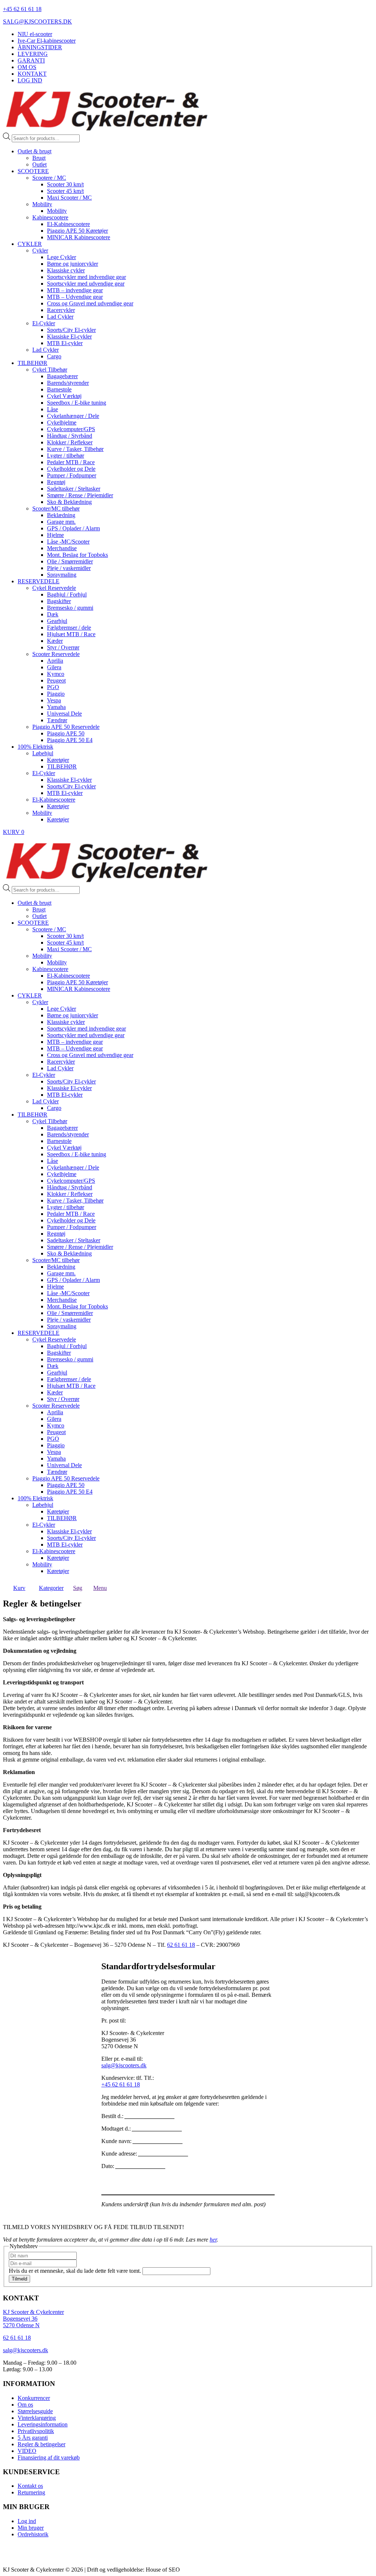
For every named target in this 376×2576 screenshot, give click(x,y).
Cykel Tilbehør (50, 370)
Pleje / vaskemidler (69, 568)
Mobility (42, 204)
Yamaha (56, 707)
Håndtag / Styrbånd (70, 436)
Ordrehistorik (33, 2534)
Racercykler (61, 310)
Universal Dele (64, 714)
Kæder (55, 641)
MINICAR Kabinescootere (79, 237)
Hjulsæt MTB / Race (71, 634)
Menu (100, 1588)
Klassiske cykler (66, 270)
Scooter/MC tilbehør (56, 508)
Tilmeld (19, 2279)
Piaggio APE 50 (66, 733)
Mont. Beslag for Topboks (77, 555)
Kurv (19, 1588)
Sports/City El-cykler (71, 330)
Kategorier (51, 1588)
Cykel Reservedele (54, 588)
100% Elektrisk (35, 747)
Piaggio (56, 694)
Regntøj (56, 482)
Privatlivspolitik (36, 2431)
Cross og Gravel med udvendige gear (90, 303)
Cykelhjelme (62, 422)
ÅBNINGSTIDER (40, 47)
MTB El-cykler (65, 343)
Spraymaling (62, 575)
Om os (25, 2405)
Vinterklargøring (37, 2418)
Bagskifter (59, 601)
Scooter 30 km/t (65, 184)
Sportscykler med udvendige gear (86, 284)
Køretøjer (58, 760)
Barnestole (59, 389)
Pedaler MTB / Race (71, 462)
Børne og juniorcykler (73, 264)
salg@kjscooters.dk (124, 2065)
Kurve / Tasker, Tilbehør (75, 449)
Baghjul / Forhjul (67, 594)
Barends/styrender (68, 383)
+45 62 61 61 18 (22, 9)
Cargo (54, 356)
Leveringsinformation (43, 2424)
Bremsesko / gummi (70, 608)
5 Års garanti (33, 2438)
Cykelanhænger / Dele (73, 416)
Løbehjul (43, 753)
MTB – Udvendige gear (75, 297)
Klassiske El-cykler (69, 336)
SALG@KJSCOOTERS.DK (37, 22)
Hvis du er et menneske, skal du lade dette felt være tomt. (76, 2271)
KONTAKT (32, 74)
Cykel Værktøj (64, 396)
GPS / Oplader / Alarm (73, 528)
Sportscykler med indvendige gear (86, 277)
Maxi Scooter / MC (69, 198)
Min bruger (31, 2528)
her (213, 2240)
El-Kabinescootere (68, 224)
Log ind (27, 2521)
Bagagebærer (62, 376)
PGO (53, 687)
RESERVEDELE (39, 581)
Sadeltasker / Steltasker (74, 489)
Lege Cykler (62, 257)
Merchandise (62, 548)
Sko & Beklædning (69, 502)
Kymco (56, 674)
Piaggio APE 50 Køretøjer (77, 231)
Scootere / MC (49, 178)
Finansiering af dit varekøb (49, 2457)
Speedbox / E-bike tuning (77, 403)
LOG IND (30, 80)
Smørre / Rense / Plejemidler (80, 495)
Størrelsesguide (35, 2411)
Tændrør (57, 720)
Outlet (39, 164)
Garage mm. (61, 522)
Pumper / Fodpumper (72, 475)
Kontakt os (30, 2486)
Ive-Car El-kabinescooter (47, 41)
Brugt (39, 158)
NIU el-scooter (35, 34)
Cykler (40, 250)
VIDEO (27, 2451)
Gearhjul (57, 621)
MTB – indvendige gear (75, 290)
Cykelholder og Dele (71, 469)
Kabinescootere (50, 217)
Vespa (54, 700)
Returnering (31, 2492)
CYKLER (30, 244)
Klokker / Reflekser (70, 442)
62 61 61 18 (181, 1945)
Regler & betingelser (41, 2444)
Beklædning (61, 515)
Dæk (53, 614)
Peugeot (56, 680)
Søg (78, 1588)
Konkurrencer (34, 2398)
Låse (53, 409)
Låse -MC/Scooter (68, 542)
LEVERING (33, 54)
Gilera (54, 667)
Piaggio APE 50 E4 (70, 740)
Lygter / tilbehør (66, 456)
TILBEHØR (32, 363)
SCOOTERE (33, 171)
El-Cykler (44, 323)
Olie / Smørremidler (70, 561)
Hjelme (55, 535)
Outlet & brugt (35, 151)
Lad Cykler (60, 317)
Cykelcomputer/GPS (71, 429)
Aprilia (55, 661)
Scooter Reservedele (56, 654)
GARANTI (31, 60)
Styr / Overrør (63, 647)
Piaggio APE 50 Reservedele (66, 727)
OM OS (27, 67)
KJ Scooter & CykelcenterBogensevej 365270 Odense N (33, 2319)
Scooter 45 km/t (65, 191)
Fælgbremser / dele (69, 628)
